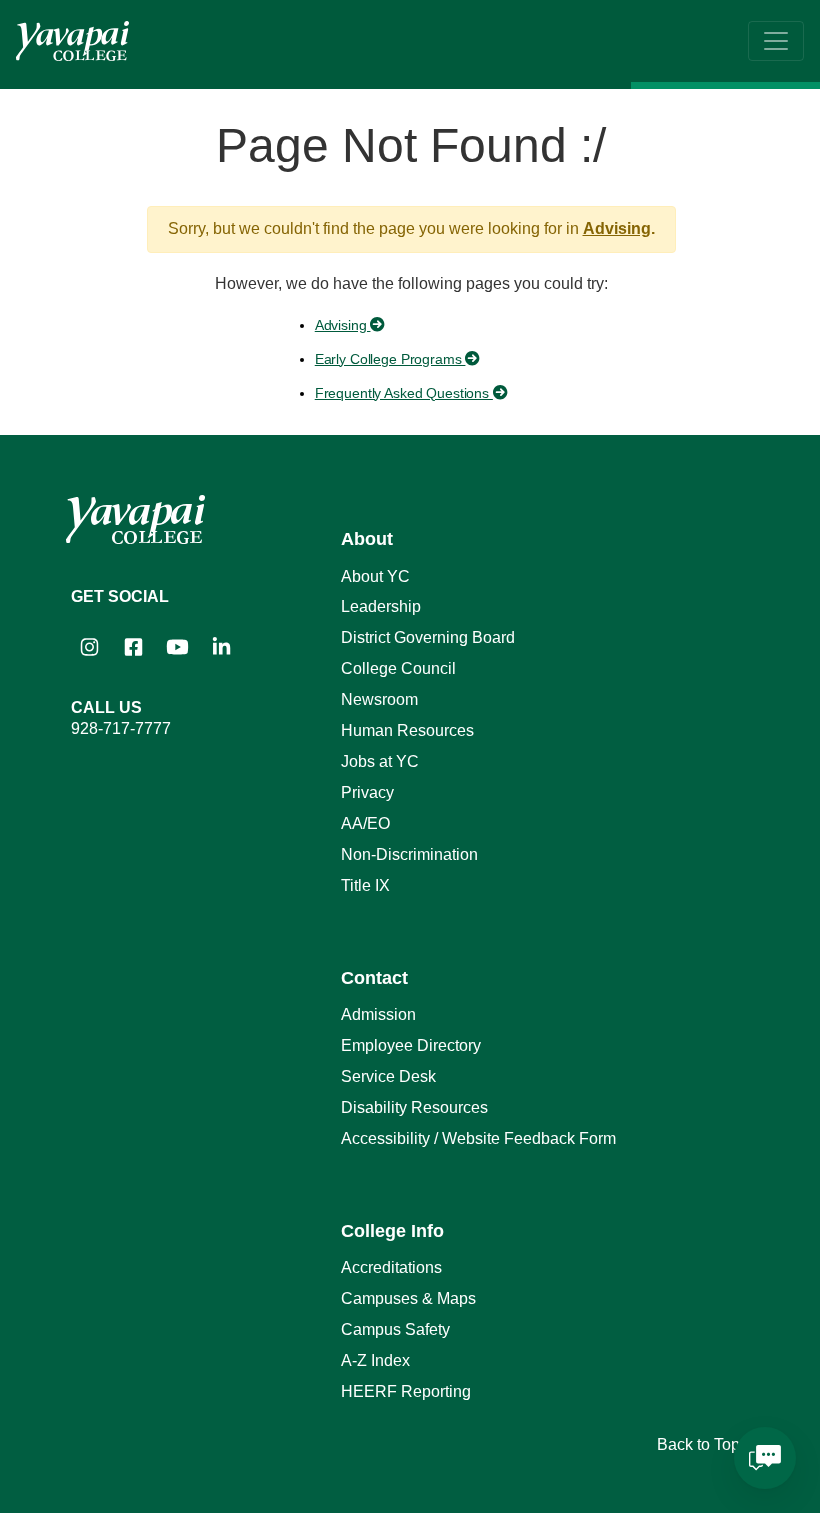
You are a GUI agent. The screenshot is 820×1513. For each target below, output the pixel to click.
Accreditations (391, 1267)
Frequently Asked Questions (404, 393)
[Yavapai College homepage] (72, 41)
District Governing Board (428, 637)
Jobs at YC (380, 761)
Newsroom (379, 699)
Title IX (365, 885)
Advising (617, 228)
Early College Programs (390, 359)
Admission (378, 1014)
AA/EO (365, 823)
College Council (398, 668)
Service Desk (388, 1076)
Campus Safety (395, 1329)
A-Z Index (375, 1360)
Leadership (381, 606)
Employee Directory (411, 1045)
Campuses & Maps (408, 1298)
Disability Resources (414, 1107)
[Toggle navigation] (776, 41)
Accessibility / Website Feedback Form (478, 1138)
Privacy (367, 792)
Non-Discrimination (409, 854)
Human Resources (407, 730)
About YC (375, 576)
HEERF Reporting (406, 1391)
